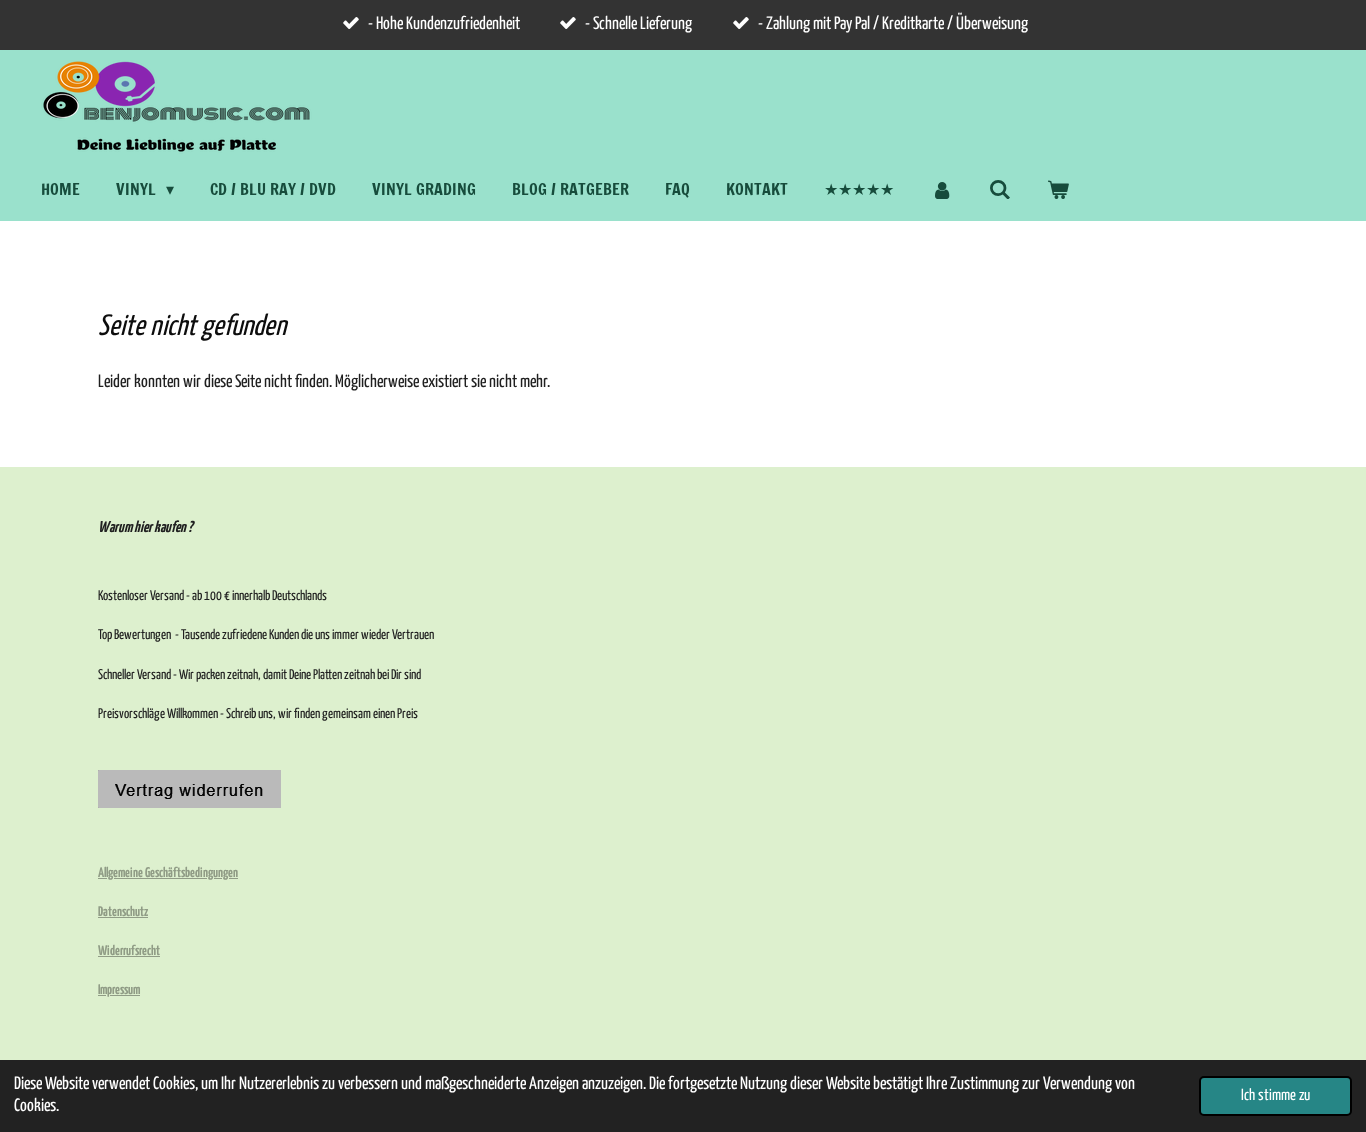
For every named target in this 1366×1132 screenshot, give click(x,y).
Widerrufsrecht (129, 951)
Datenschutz (123, 912)
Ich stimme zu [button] (1275, 1095)
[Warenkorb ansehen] (1058, 189)
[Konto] (941, 189)
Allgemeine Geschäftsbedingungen (168, 873)
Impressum (119, 990)
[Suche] (1000, 189)
